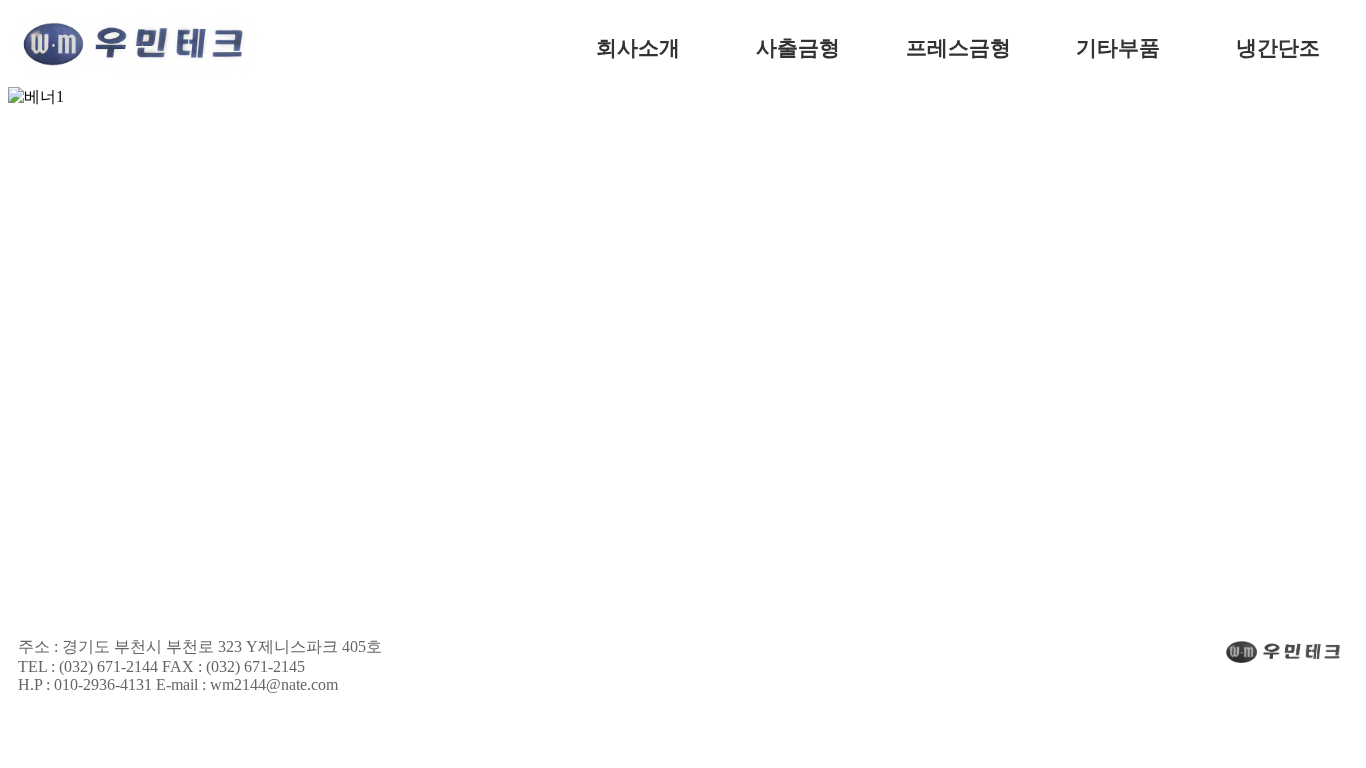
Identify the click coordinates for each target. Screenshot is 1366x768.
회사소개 (638, 48)
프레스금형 (958, 48)
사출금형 (798, 48)
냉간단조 (1278, 48)
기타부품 (1118, 48)
